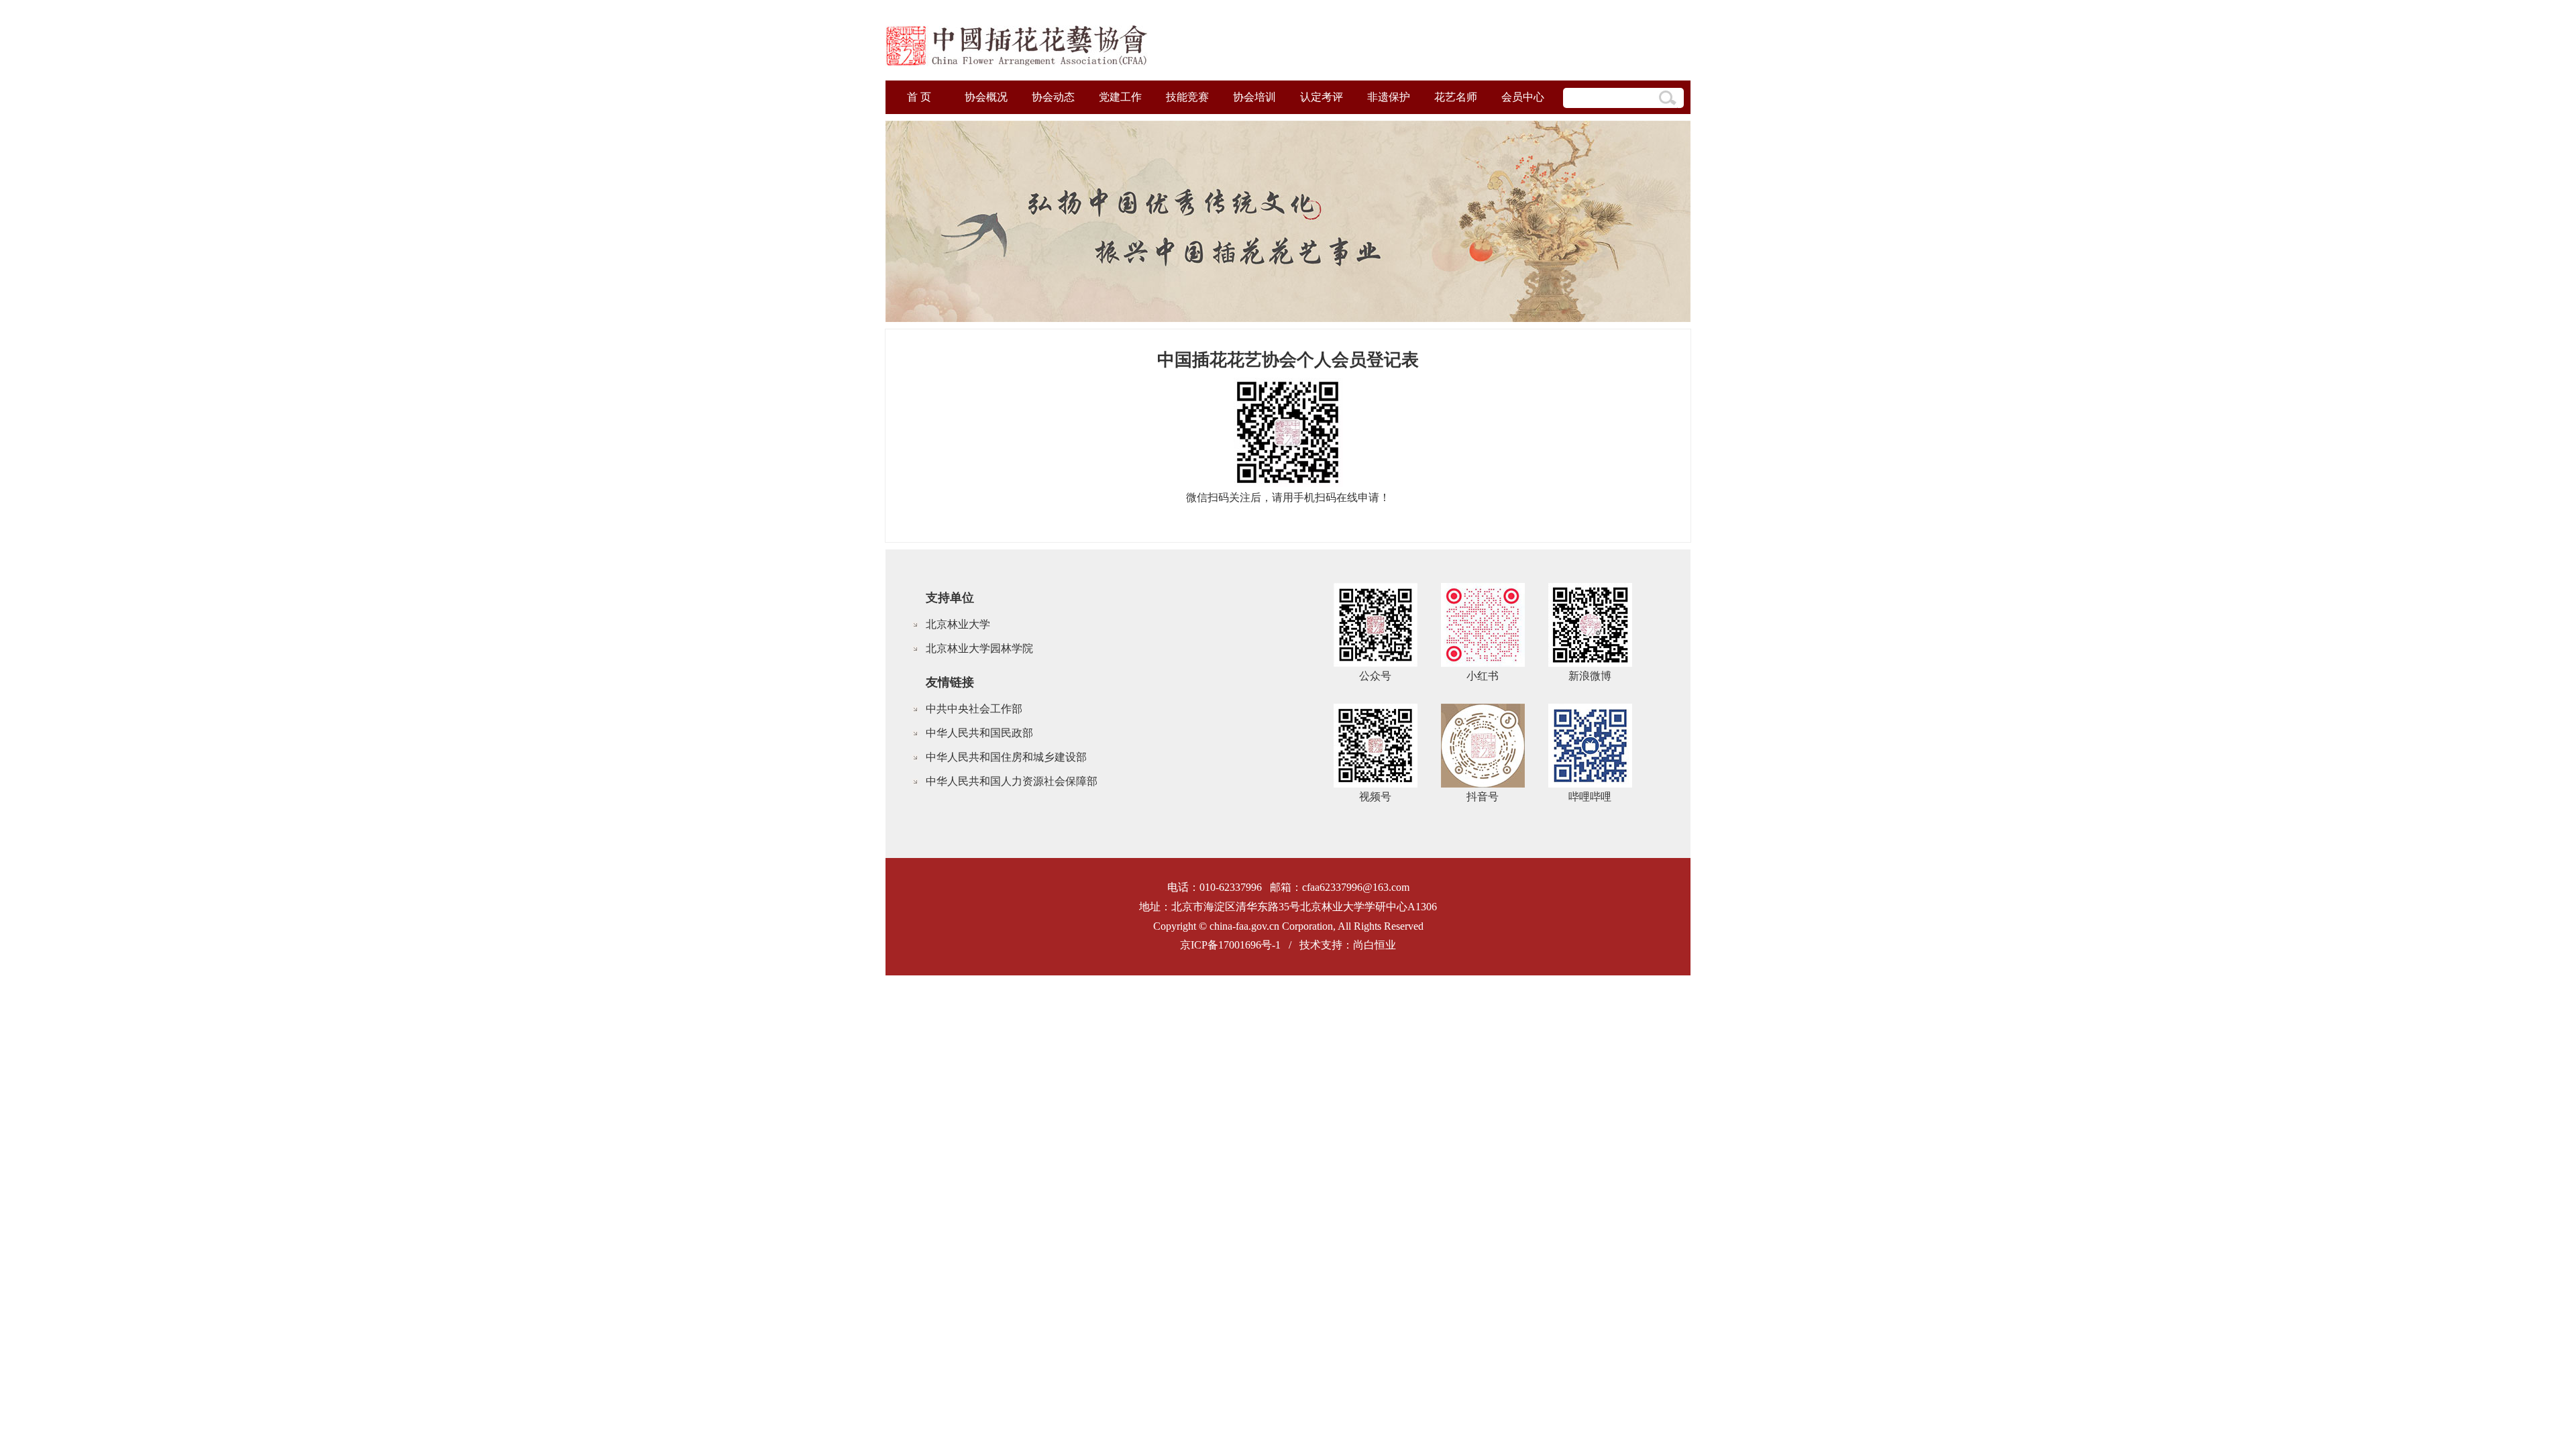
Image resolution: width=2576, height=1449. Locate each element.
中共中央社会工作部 (974, 709)
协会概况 (986, 97)
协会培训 (1254, 97)
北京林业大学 (958, 624)
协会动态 (1053, 97)
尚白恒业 (1375, 945)
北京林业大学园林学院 (979, 648)
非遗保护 (1389, 97)
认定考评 (1322, 97)
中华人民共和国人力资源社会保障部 (1012, 781)
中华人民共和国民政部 (979, 733)
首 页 (919, 97)
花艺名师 (1456, 97)
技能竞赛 (1187, 97)
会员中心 (1523, 97)
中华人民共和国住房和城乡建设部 (1006, 757)
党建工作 (1120, 97)
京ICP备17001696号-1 (1230, 945)
